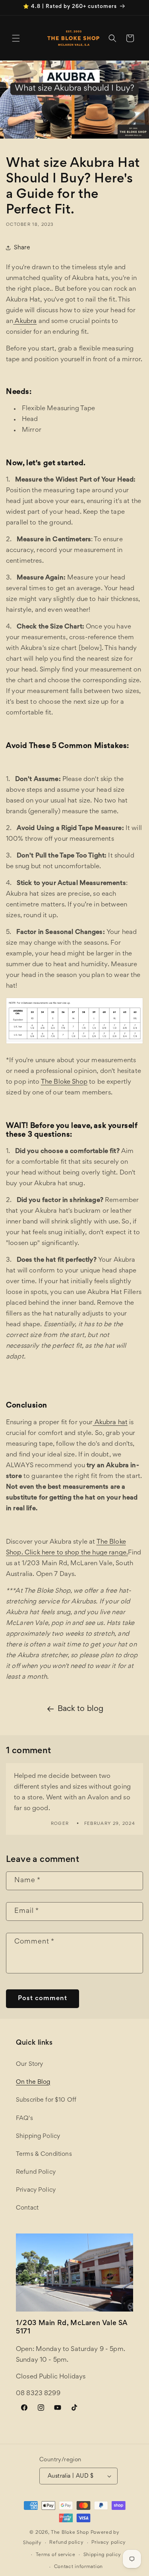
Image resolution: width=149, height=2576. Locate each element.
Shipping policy (103, 2555)
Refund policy (66, 2543)
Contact (27, 2208)
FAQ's (24, 2118)
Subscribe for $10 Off (46, 2100)
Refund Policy (36, 2172)
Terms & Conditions (44, 2154)
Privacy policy (109, 2543)
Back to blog (81, 1709)
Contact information (78, 2567)
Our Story (29, 2064)
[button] (16, 38)
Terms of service (56, 2555)
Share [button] (22, 248)
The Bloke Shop (70, 2533)
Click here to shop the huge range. (76, 1553)
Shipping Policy (38, 2136)
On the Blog (33, 2082)
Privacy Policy (36, 2190)
